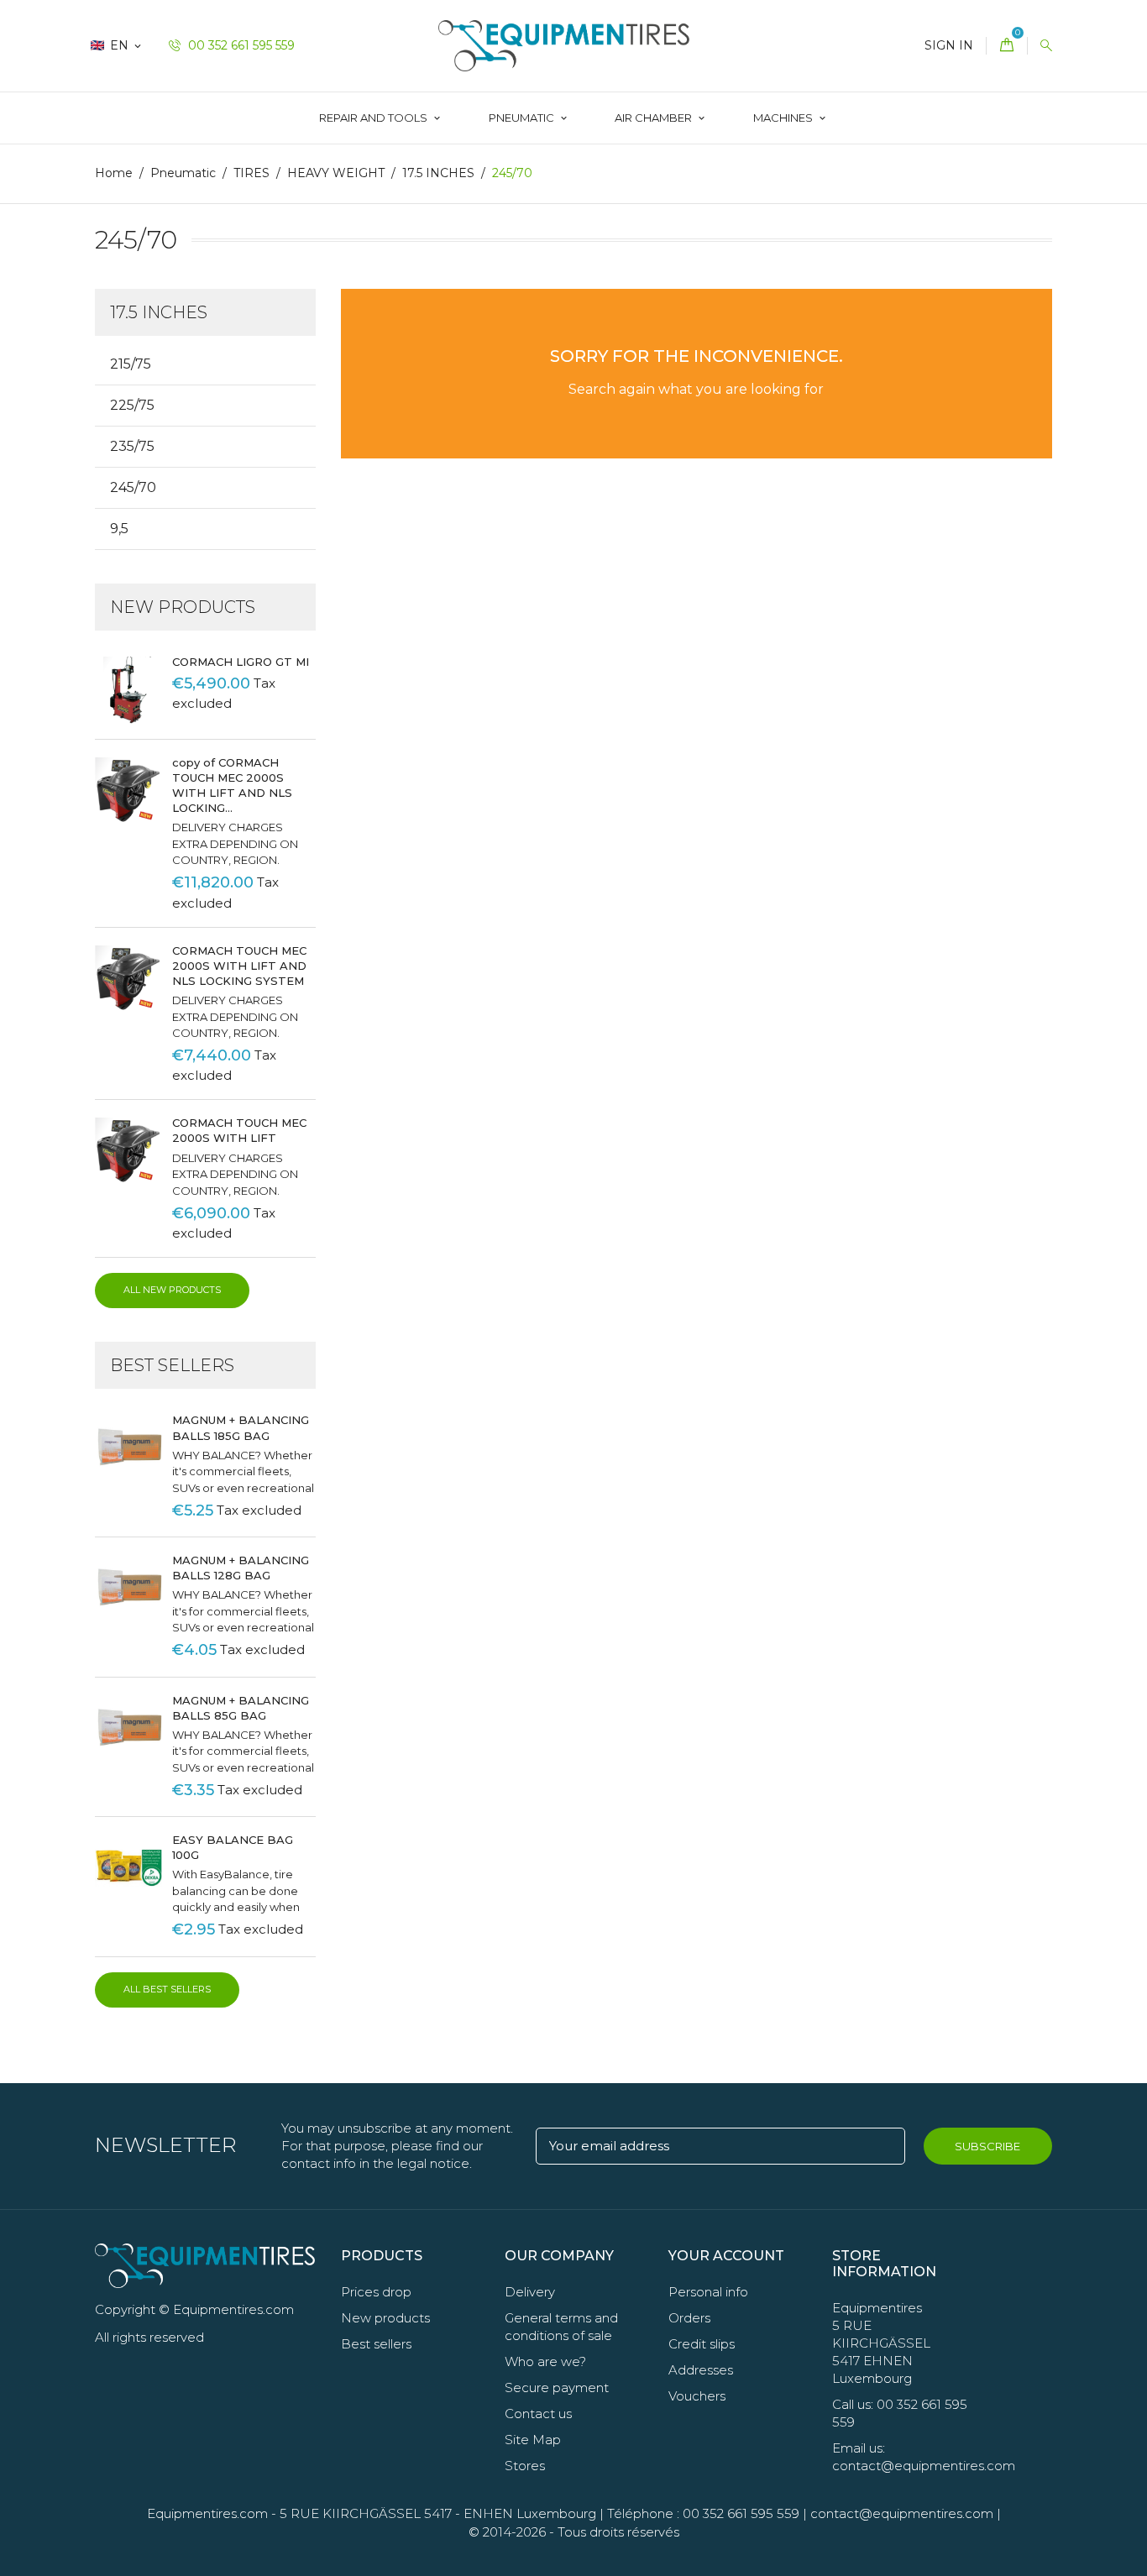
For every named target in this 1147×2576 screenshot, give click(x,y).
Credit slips (702, 2344)
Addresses (701, 2370)
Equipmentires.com (207, 2513)
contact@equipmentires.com (902, 2513)
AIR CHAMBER (655, 118)
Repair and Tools (374, 118)
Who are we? (545, 2361)
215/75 (131, 364)
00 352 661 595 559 (240, 45)
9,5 (119, 529)
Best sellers (376, 2344)
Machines (784, 118)
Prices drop (376, 2292)
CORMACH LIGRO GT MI (241, 662)
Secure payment (557, 2388)
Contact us (538, 2414)
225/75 (132, 405)
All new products (172, 1290)
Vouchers (697, 2396)
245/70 (133, 487)
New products (385, 2318)
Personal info (708, 2292)
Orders (689, 2318)
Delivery (530, 2292)
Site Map (533, 2440)
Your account (726, 2256)
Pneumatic (523, 118)
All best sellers (167, 1989)
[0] (1007, 46)
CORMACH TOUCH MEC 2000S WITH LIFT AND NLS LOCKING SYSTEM (239, 966)
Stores (525, 2466)
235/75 (132, 446)
